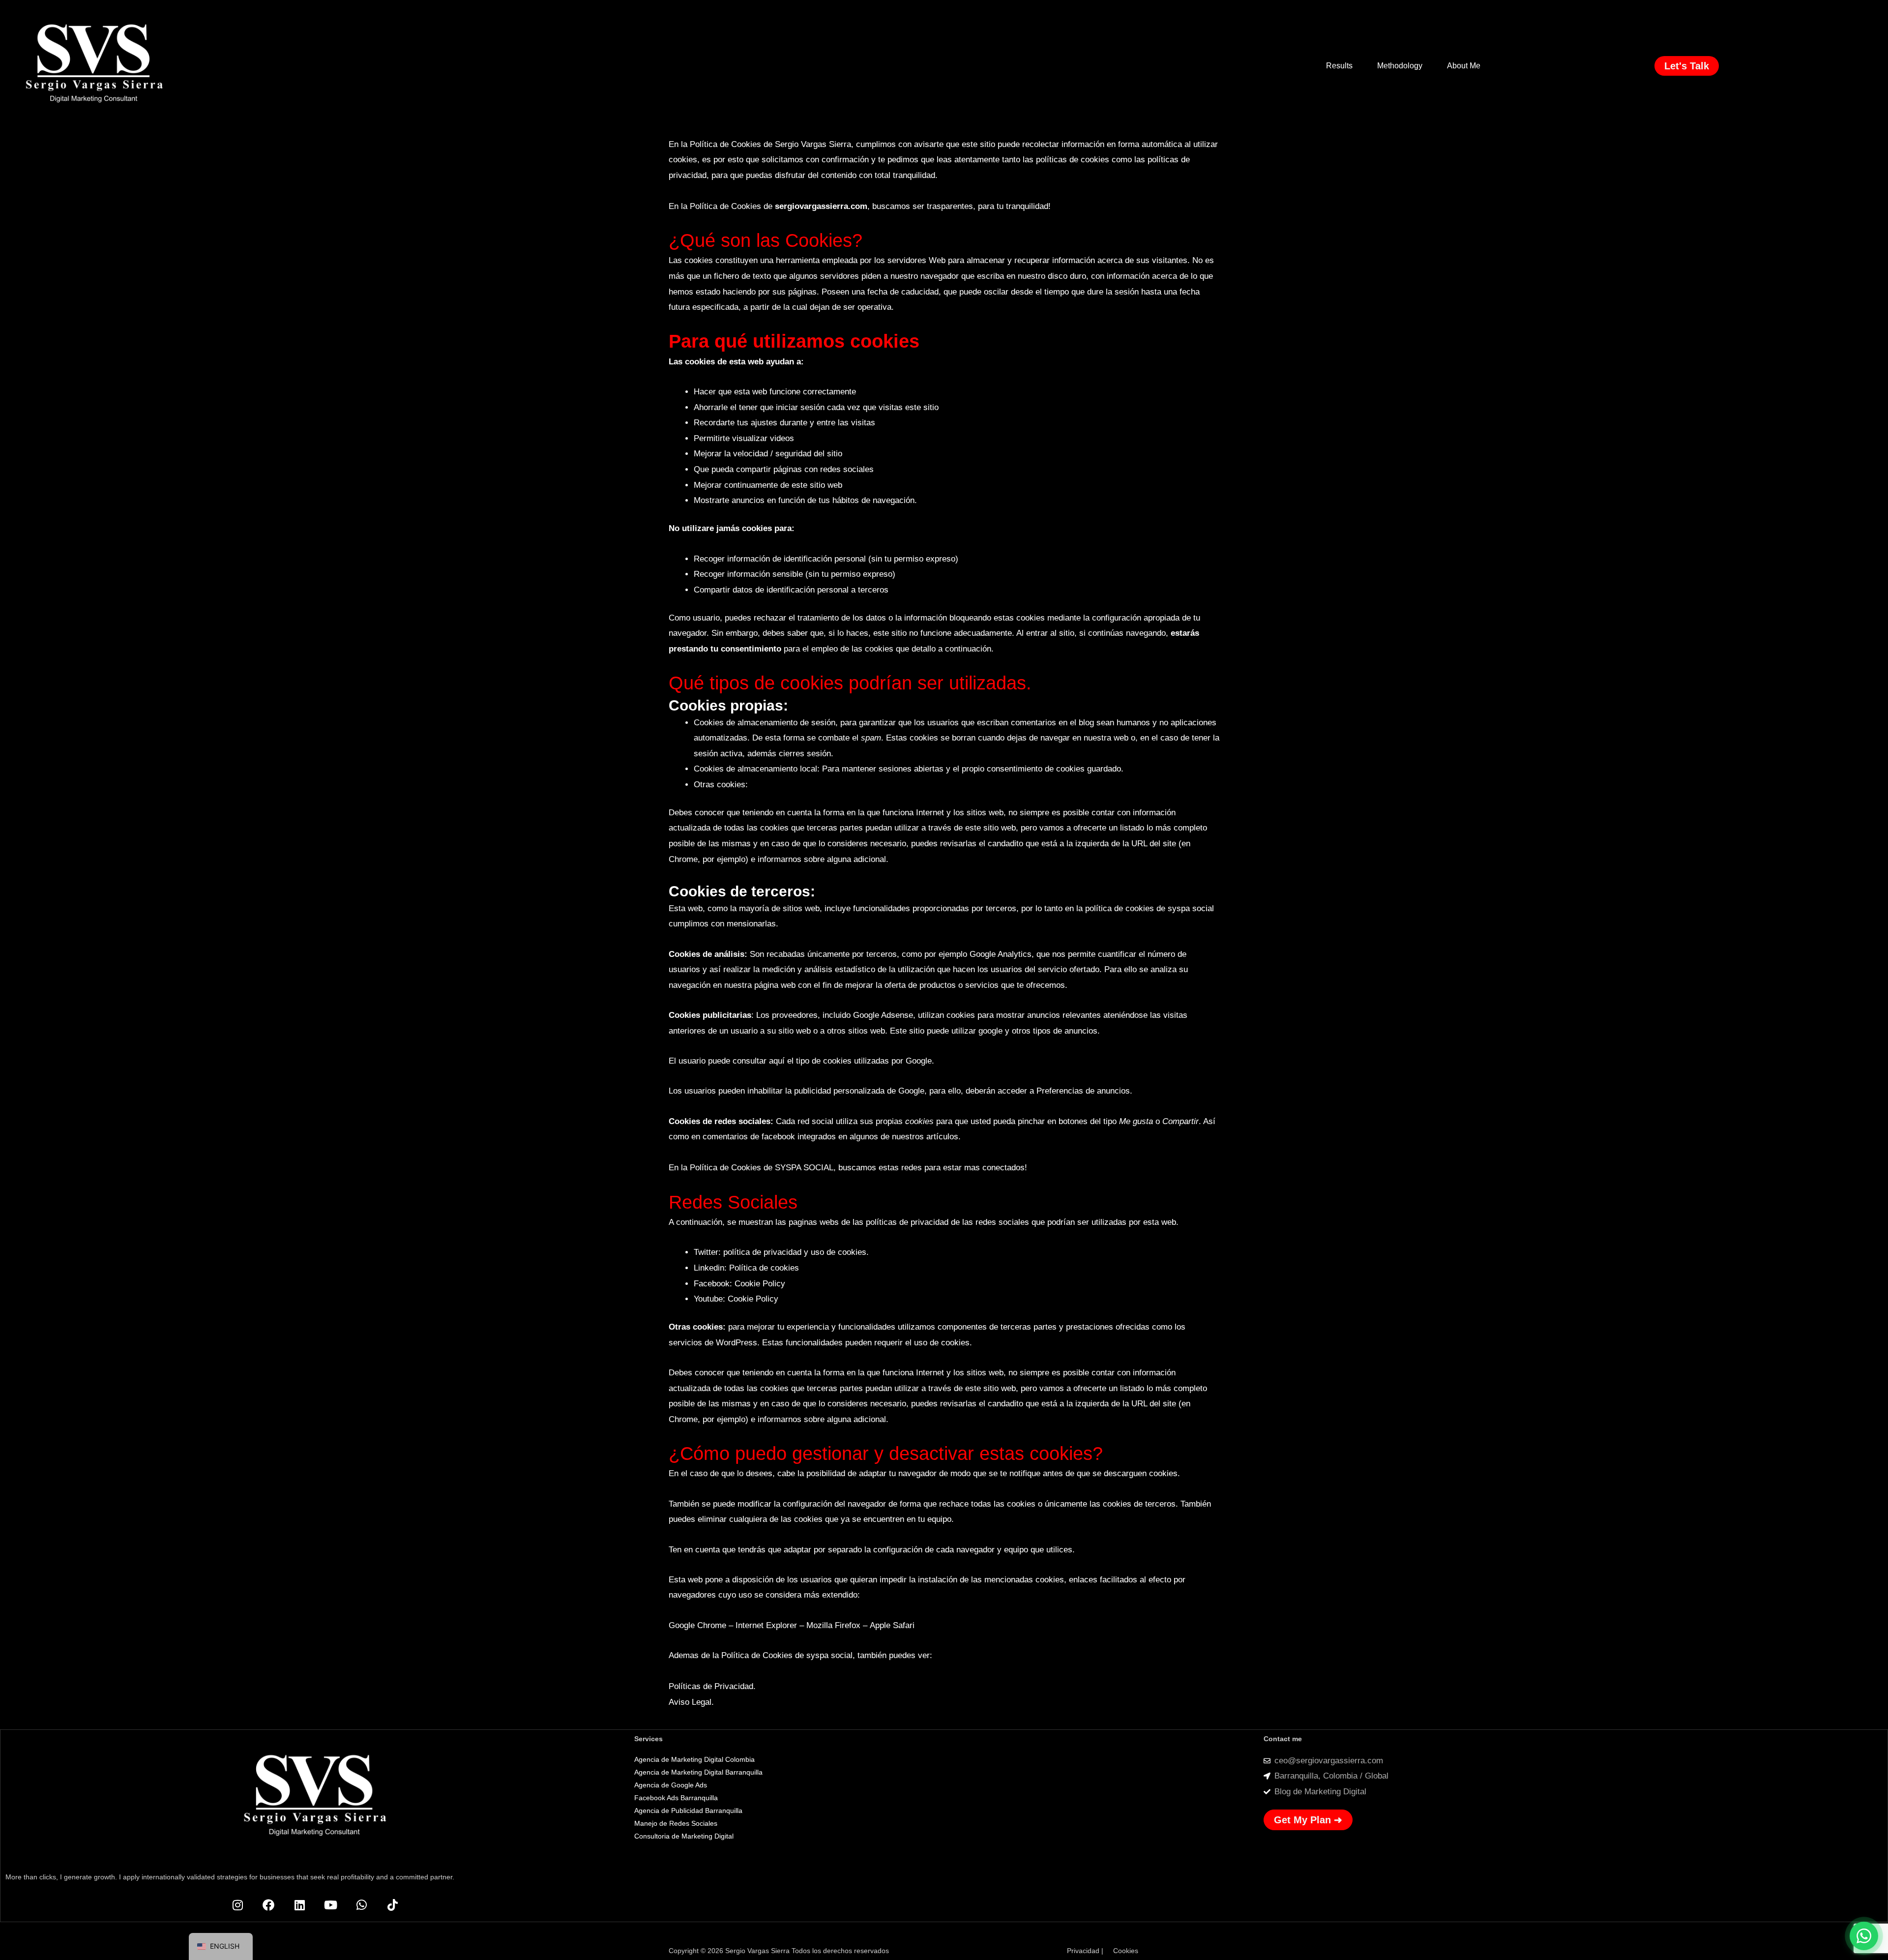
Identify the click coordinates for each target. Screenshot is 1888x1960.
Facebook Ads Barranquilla (676, 1798)
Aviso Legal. (691, 1702)
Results (1339, 66)
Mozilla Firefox (833, 1625)
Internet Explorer (766, 1625)
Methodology (1400, 66)
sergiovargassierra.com (821, 206)
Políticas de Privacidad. (712, 1686)
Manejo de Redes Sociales (677, 1823)
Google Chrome (697, 1625)
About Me (1464, 66)
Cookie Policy (760, 1284)
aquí (777, 1061)
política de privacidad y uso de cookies (795, 1252)
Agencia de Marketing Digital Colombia (694, 1759)
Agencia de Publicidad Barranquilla (688, 1811)
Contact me (1283, 1739)
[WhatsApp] (1864, 1936)
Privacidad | (1085, 1951)
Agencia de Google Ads (671, 1785)
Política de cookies (764, 1268)
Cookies (1126, 1951)
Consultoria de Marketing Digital (684, 1836)
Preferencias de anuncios (1083, 1091)
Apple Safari (892, 1625)
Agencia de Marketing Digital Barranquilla (698, 1772)
